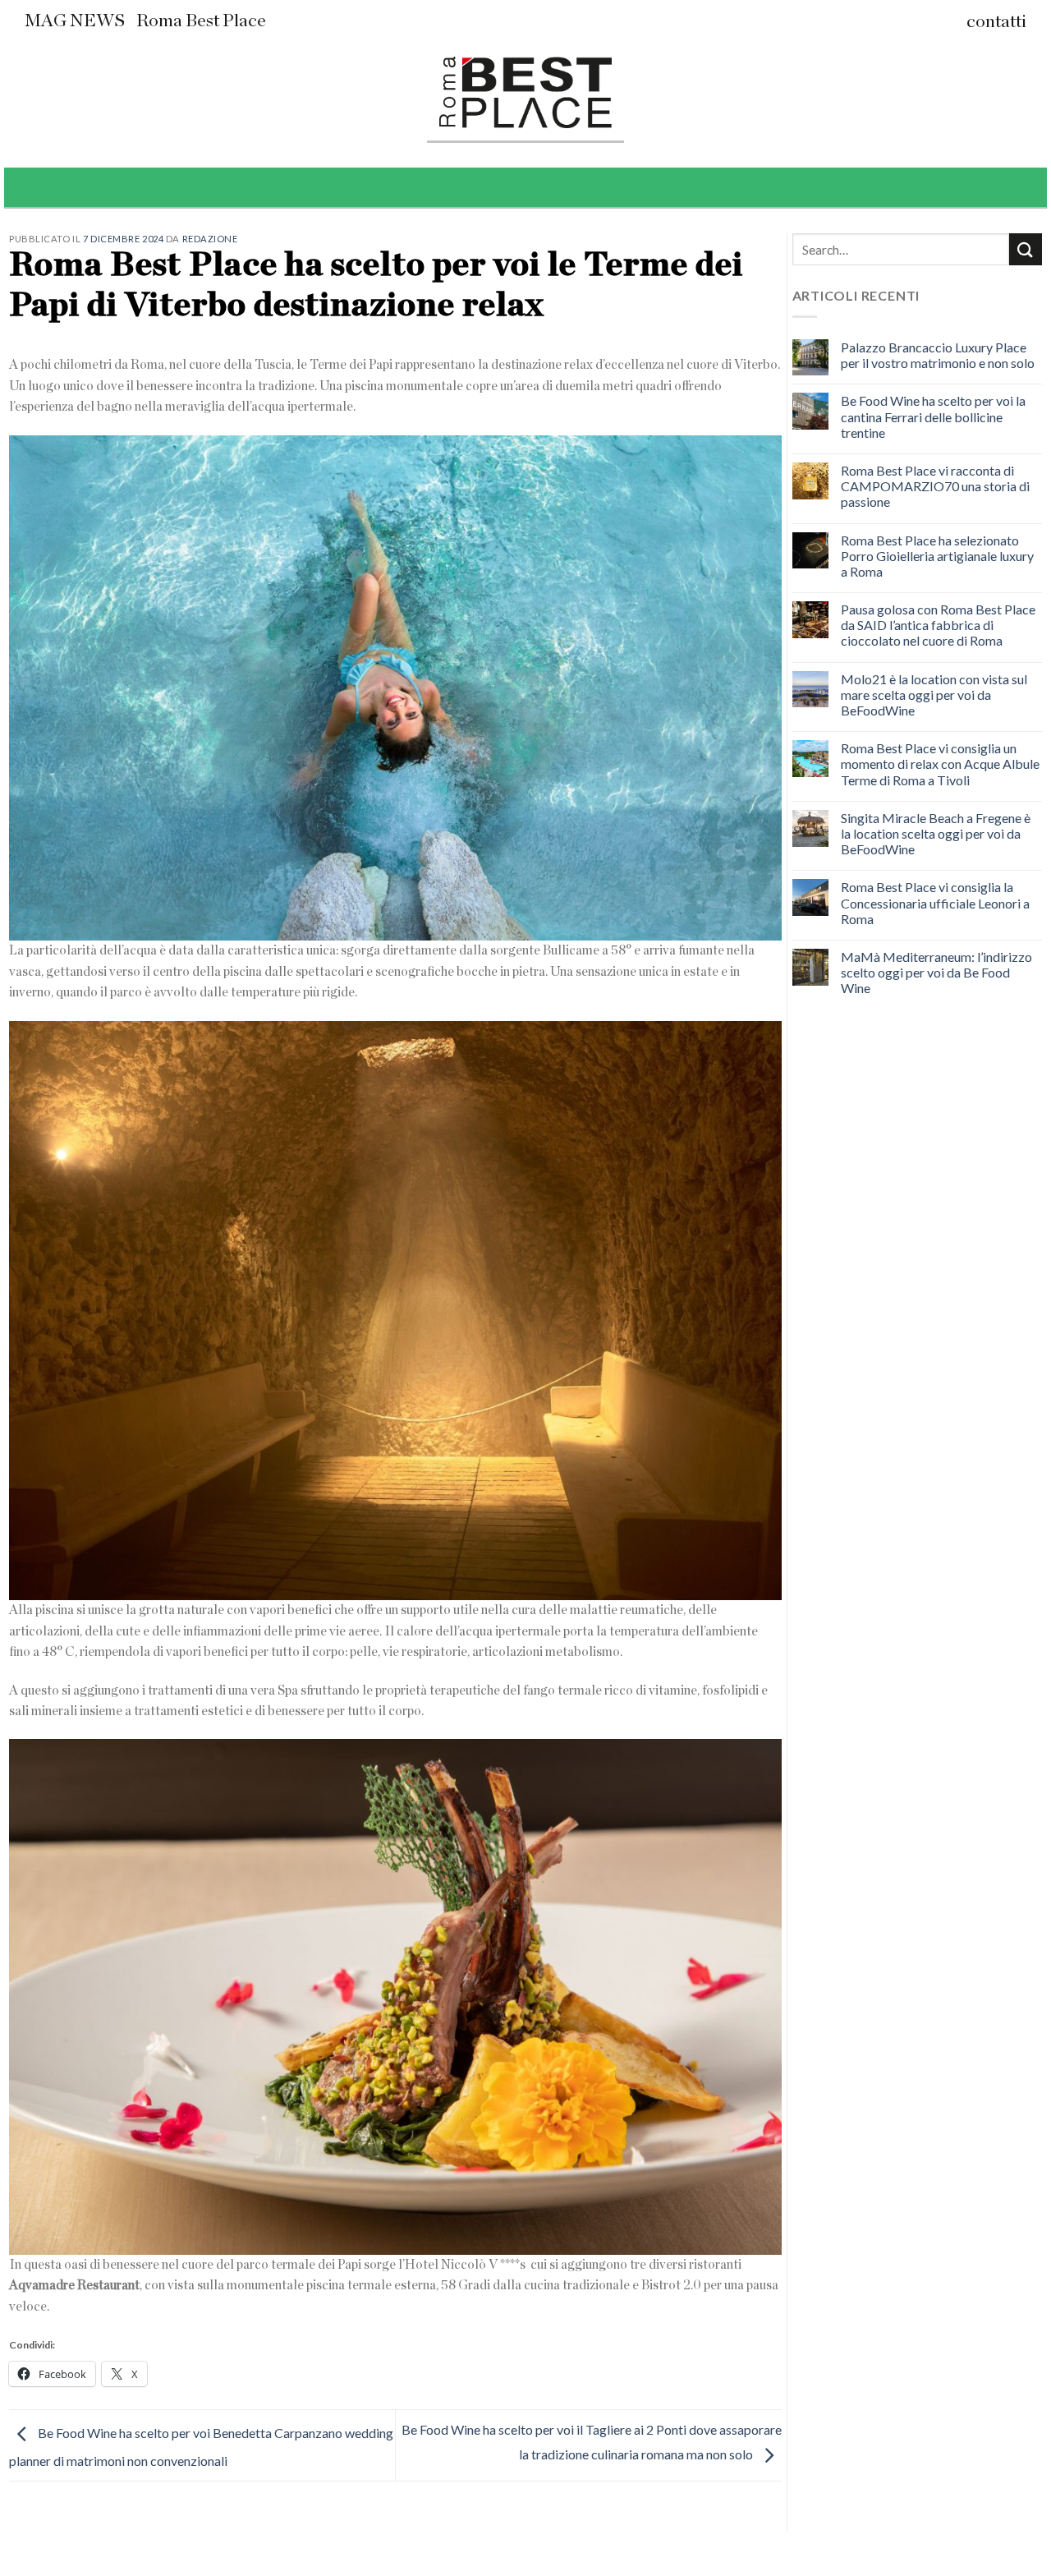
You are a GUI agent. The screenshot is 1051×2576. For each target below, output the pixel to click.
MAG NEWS (75, 21)
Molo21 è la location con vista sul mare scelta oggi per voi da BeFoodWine (934, 695)
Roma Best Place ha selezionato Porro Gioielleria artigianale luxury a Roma (937, 556)
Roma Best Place (201, 21)
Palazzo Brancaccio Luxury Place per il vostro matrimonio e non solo (938, 355)
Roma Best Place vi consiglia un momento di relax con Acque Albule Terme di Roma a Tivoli (940, 764)
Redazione (210, 239)
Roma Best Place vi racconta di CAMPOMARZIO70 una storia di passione (935, 486)
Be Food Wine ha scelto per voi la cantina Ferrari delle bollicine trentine (933, 416)
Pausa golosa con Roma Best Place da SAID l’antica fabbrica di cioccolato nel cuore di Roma (938, 625)
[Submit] (1026, 249)
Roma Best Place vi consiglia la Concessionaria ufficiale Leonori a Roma (935, 902)
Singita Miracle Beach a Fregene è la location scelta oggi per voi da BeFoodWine (936, 833)
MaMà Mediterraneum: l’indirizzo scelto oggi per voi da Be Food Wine (936, 972)
